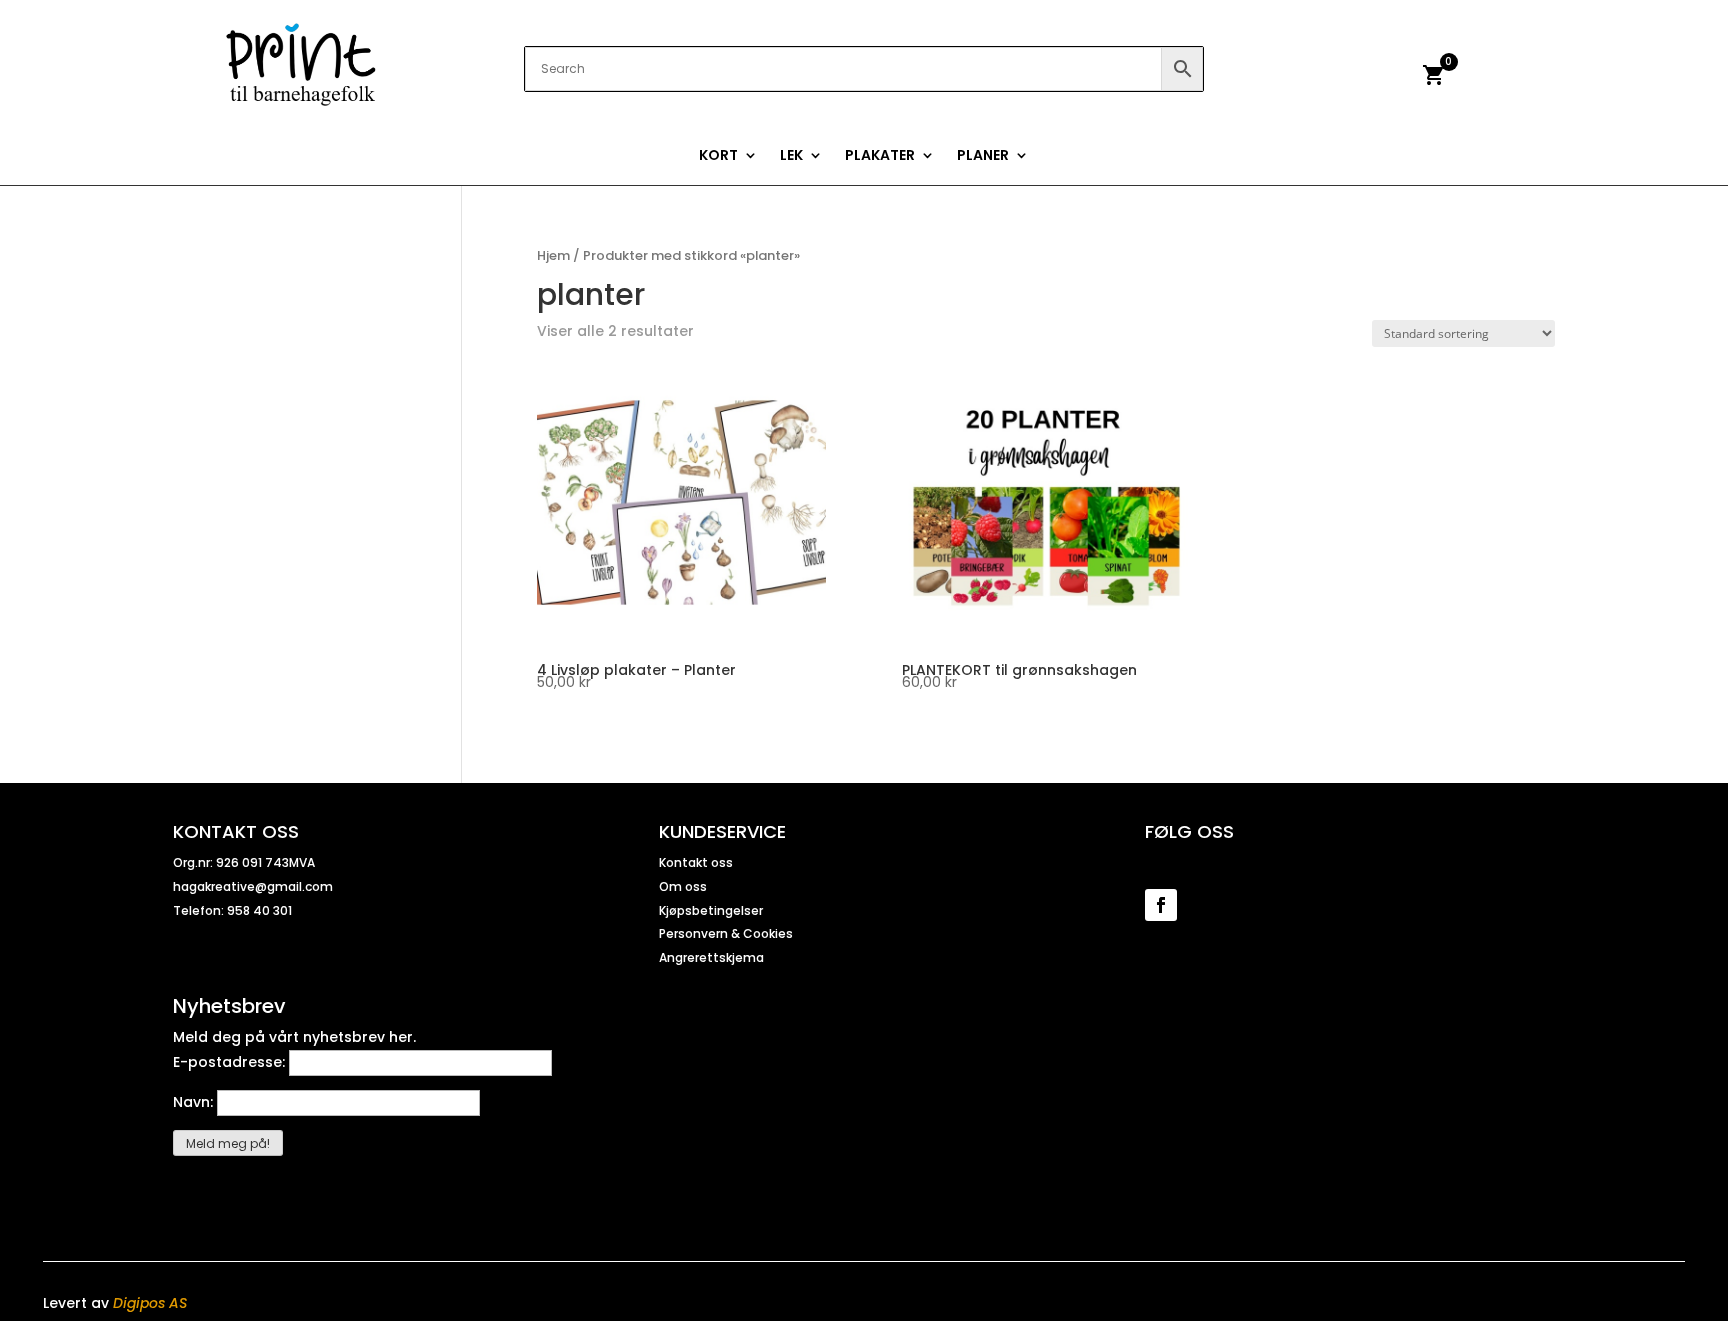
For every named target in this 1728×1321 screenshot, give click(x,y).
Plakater (880, 156)
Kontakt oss (696, 862)
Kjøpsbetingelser (711, 910)
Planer (983, 156)
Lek (791, 156)
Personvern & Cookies (726, 933)
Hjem (553, 255)
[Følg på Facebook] (1161, 905)
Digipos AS (150, 1303)
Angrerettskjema (711, 957)
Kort (718, 156)
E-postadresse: (231, 1062)
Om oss (683, 886)
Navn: (195, 1102)
